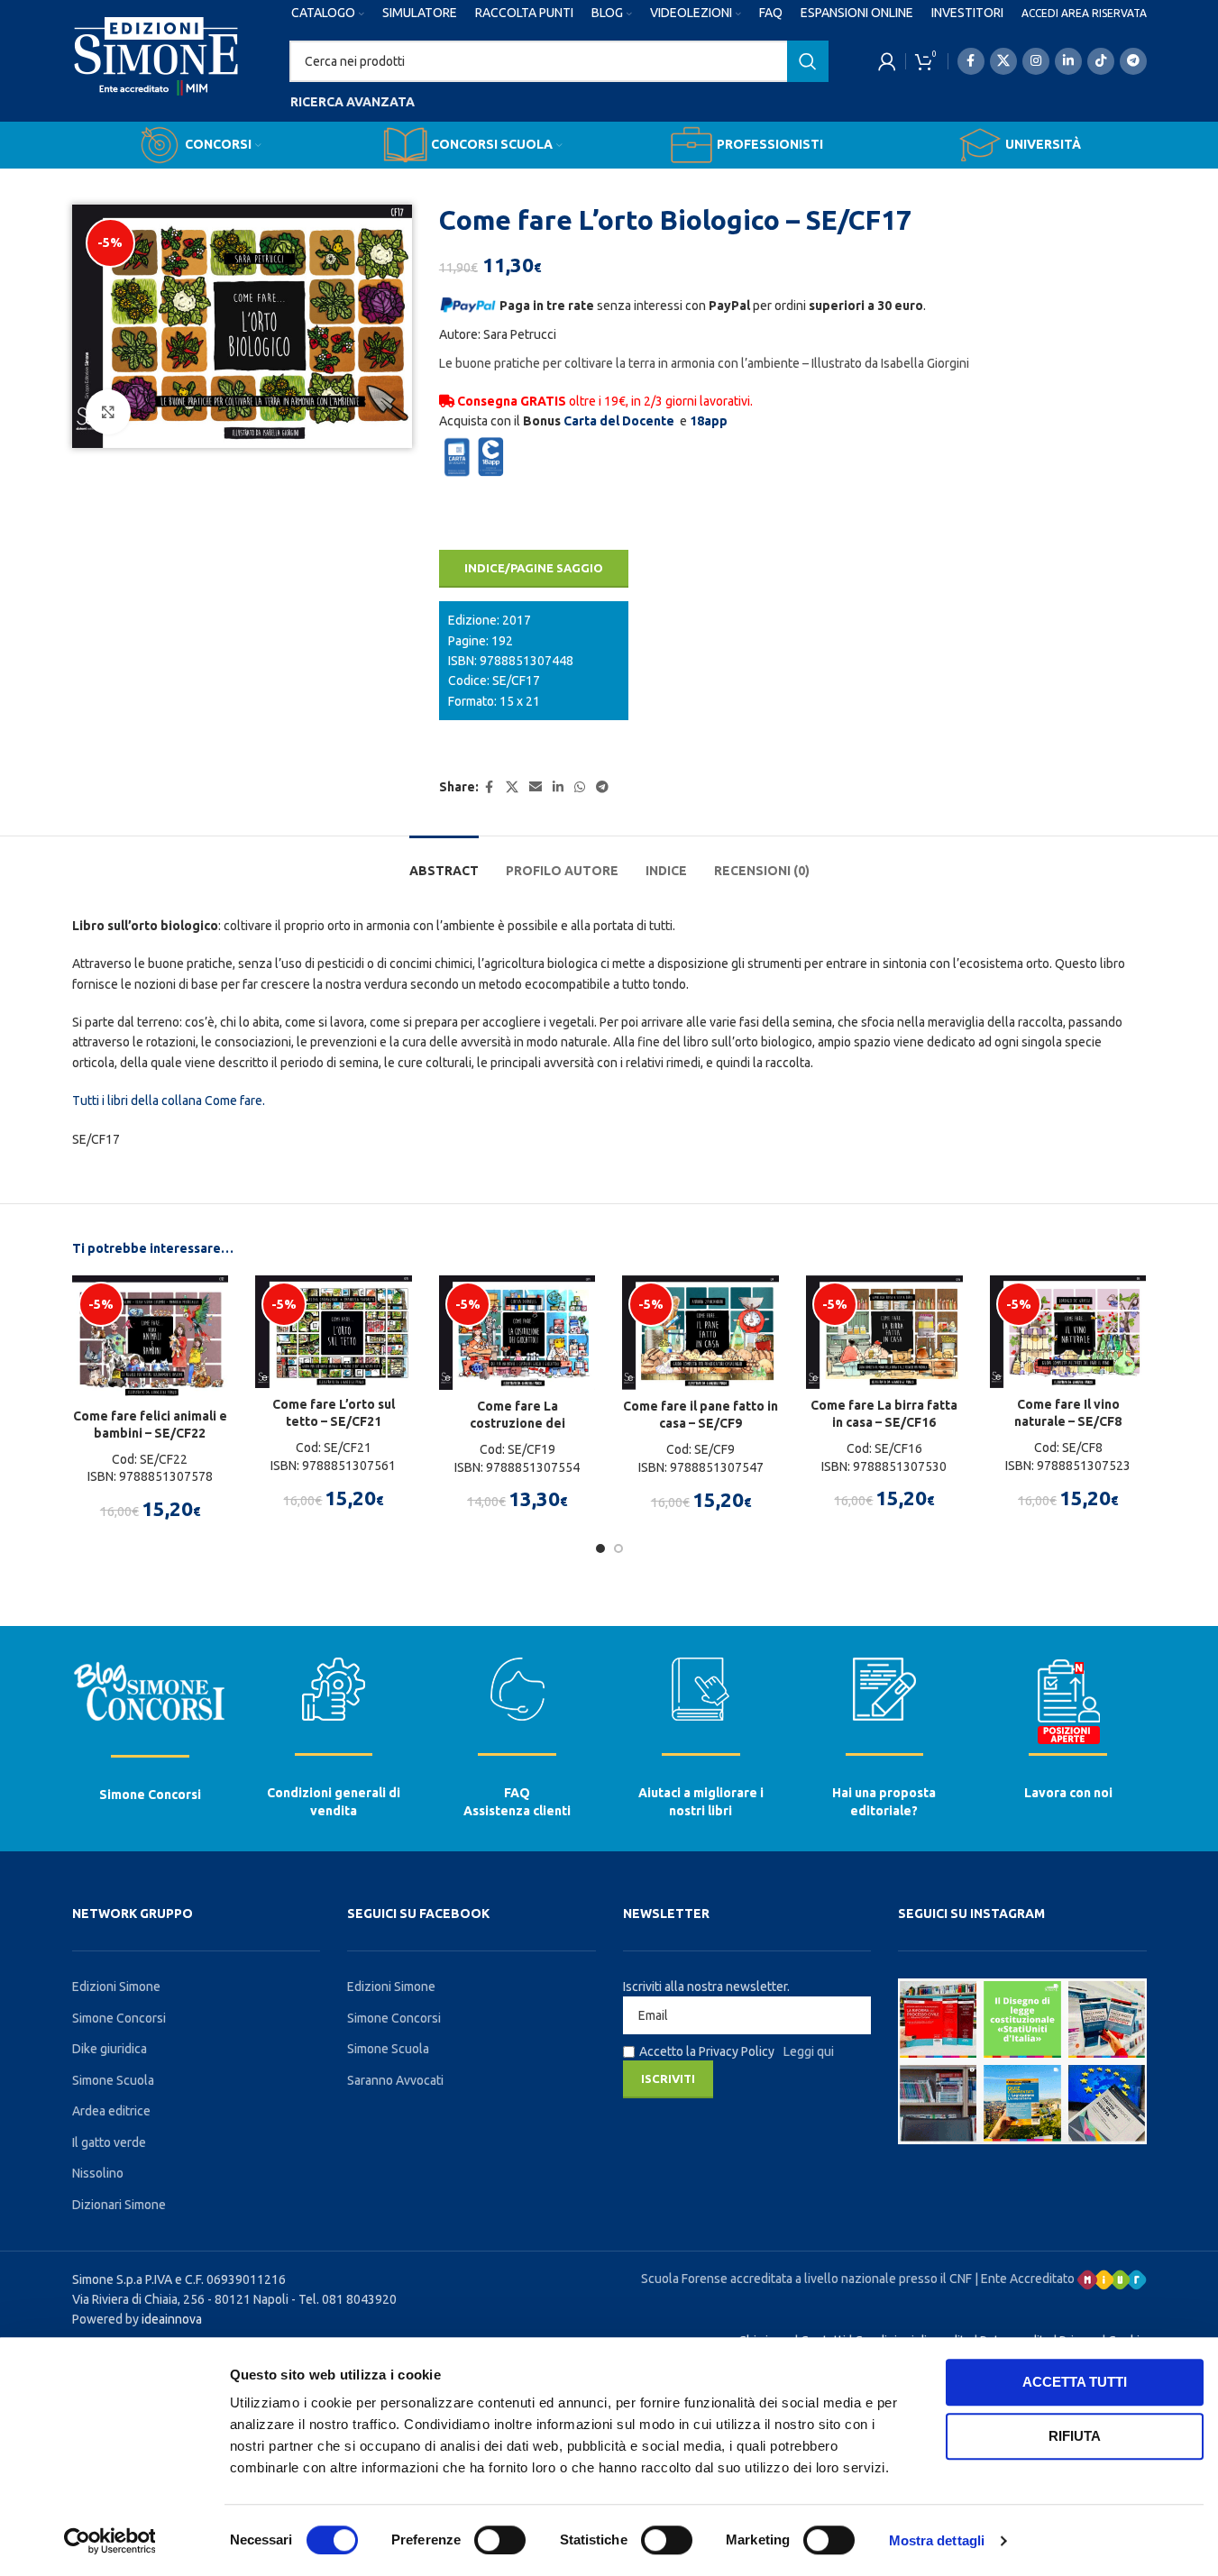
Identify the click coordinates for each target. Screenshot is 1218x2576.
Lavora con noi (1068, 1793)
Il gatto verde (109, 2142)
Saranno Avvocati (395, 2080)
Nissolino (98, 2173)
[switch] (500, 2540)
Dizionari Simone (119, 2205)
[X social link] (1003, 61)
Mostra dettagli (937, 2540)
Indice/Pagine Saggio (534, 568)
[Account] (887, 61)
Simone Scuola (113, 2080)
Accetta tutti (1075, 2382)
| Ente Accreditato (1026, 2279)
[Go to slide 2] (618, 1548)
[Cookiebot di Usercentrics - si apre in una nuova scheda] (110, 2541)
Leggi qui (809, 2051)
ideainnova (172, 2319)
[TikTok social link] (1101, 61)
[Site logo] (156, 73)
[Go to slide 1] (600, 1548)
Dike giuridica (110, 2049)
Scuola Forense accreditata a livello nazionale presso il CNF (806, 2279)
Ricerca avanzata (353, 102)
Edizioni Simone (116, 1987)
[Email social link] (536, 787)
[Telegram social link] (1133, 61)
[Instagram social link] (1036, 61)
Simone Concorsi (150, 1795)
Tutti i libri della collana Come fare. (169, 1101)
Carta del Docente (619, 421)
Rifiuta (1075, 2436)
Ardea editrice (111, 2111)
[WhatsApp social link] (580, 787)
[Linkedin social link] (1068, 61)
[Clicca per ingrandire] (108, 412)
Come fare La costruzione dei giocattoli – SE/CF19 (517, 1424)
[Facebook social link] (971, 61)
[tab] (444, 862)
